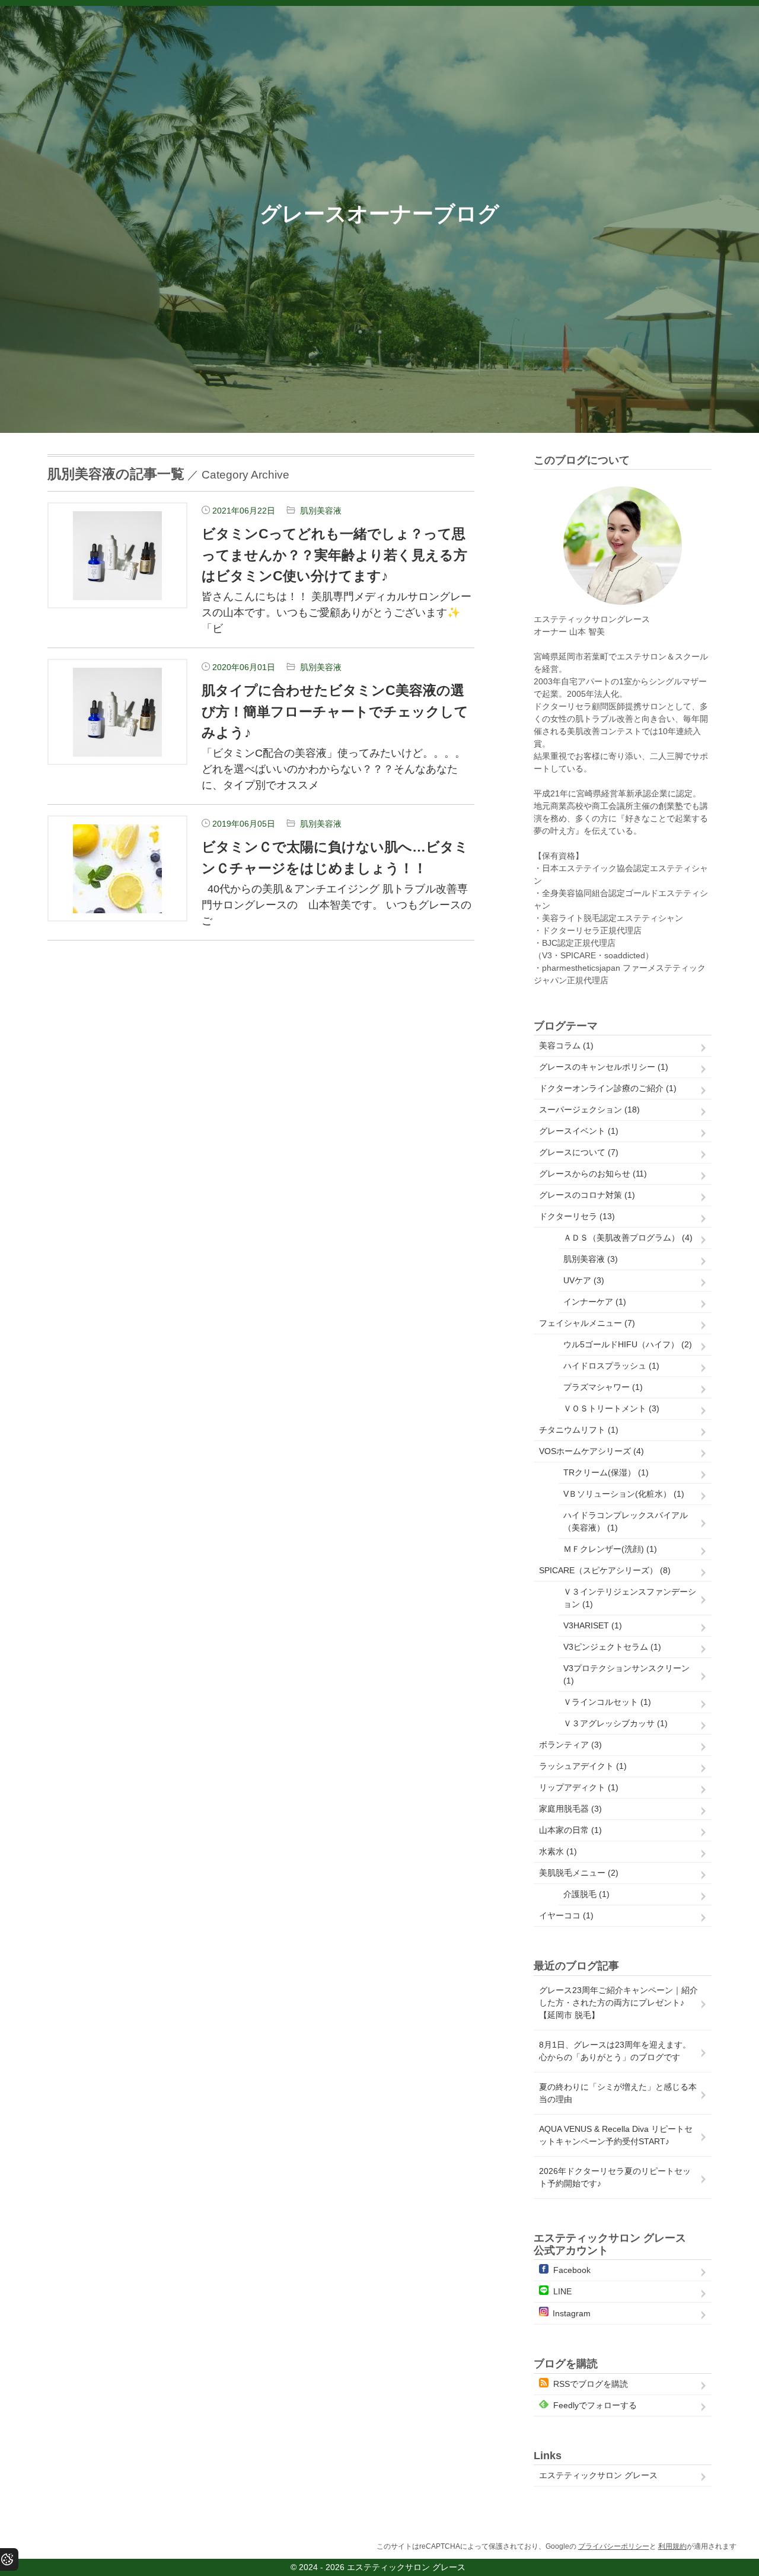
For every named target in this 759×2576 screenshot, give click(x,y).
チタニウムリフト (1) (579, 1430)
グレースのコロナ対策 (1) (587, 1195)
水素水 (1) (558, 1851)
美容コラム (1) (566, 1045)
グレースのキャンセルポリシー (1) (604, 1067)
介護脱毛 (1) (586, 1894)
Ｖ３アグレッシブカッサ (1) (616, 1723)
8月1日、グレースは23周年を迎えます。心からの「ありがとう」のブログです (615, 2051)
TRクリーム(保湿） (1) (606, 1472)
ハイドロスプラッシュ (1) (611, 1366)
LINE (562, 2291)
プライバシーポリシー (614, 2546)
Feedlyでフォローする (595, 2405)
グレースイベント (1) (579, 1131)
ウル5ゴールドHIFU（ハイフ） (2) (628, 1344)
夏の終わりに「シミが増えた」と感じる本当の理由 (618, 2093)
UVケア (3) (584, 1280)
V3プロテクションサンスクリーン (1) (626, 1674)
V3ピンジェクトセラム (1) (612, 1647)
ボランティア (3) (570, 1745)
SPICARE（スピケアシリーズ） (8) (605, 1570)
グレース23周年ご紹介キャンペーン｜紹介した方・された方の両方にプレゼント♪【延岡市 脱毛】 (618, 2003)
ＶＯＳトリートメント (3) (611, 1408)
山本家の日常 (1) (570, 1830)
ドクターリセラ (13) (577, 1216)
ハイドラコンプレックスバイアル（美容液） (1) (626, 1521)
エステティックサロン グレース (598, 2475)
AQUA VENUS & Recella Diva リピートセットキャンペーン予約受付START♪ (616, 2135)
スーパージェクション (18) (589, 1110)
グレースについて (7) (579, 1152)
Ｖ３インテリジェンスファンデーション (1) (630, 1598)
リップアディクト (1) (579, 1787)
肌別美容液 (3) (591, 1259)
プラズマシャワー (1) (603, 1387)
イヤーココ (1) (566, 1915)
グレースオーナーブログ (379, 214)
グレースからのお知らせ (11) (593, 1174)
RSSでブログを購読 (591, 2384)
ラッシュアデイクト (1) (583, 1766)
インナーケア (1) (595, 1302)
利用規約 (672, 2546)
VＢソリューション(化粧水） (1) (624, 1494)
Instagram (572, 2313)
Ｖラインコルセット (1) (607, 1702)
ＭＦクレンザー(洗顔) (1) (610, 1549)
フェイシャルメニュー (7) (587, 1323)
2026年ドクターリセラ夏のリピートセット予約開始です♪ (615, 2177)
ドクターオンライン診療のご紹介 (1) (608, 1088)
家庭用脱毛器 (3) (570, 1809)
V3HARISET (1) (593, 1625)
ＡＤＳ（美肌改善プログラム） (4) (628, 1238)
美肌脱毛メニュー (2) (579, 1873)
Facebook (572, 2270)
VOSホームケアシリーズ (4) (591, 1451)
